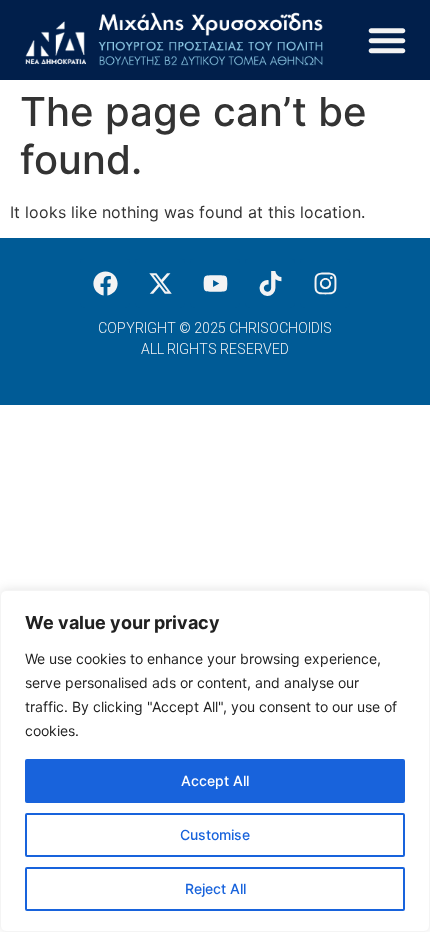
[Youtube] (215, 283)
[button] (387, 40)
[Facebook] (105, 283)
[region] (215, 761)
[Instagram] (325, 283)
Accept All (215, 780)
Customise (215, 834)
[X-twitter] (160, 283)
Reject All (215, 888)
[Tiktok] (270, 283)
